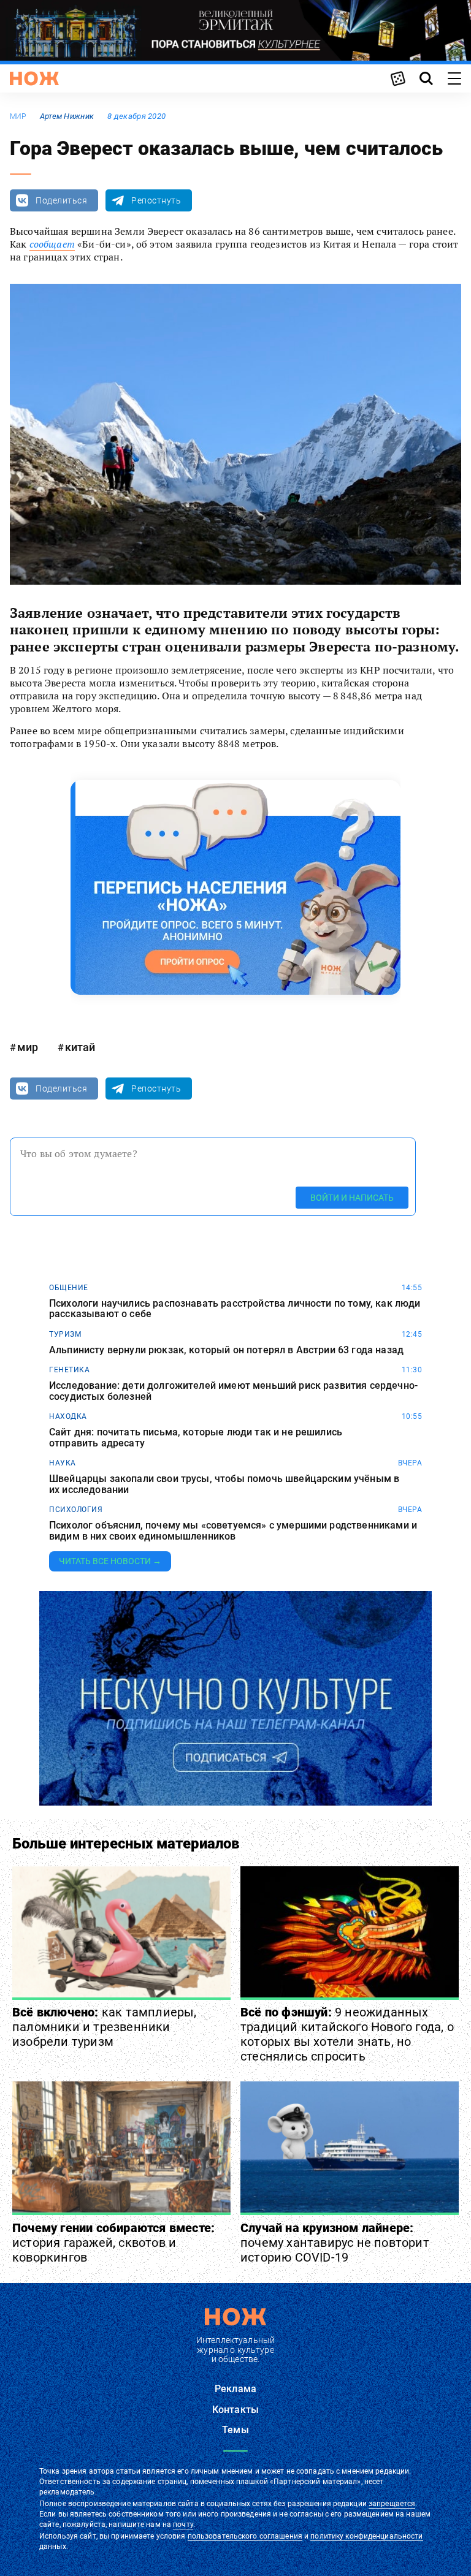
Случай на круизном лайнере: (335, 2243)
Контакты (235, 2410)
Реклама (235, 2389)
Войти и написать (352, 1198)
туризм (65, 1334)
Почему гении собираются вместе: (113, 2243)
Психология (76, 1510)
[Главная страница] (34, 78)
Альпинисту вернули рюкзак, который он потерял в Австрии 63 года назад (226, 1350)
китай (80, 1047)
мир (18, 116)
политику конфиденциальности (366, 2536)
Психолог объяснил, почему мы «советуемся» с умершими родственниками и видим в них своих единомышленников (233, 1531)
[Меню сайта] (454, 78)
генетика (69, 1370)
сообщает (52, 244)
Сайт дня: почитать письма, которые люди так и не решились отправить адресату (196, 1438)
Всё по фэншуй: (347, 2034)
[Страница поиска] (426, 78)
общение (69, 1288)
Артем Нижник (67, 116)
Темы (235, 2430)
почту (183, 2525)
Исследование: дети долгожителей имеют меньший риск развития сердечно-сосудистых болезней (233, 1391)
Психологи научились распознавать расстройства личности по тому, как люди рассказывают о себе (235, 1309)
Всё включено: (105, 2027)
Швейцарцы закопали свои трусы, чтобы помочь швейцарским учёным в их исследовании (224, 1484)
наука (63, 1463)
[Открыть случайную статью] (398, 78)
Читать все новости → (110, 1561)
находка (68, 1416)
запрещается (392, 2504)
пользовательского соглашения (245, 2536)
